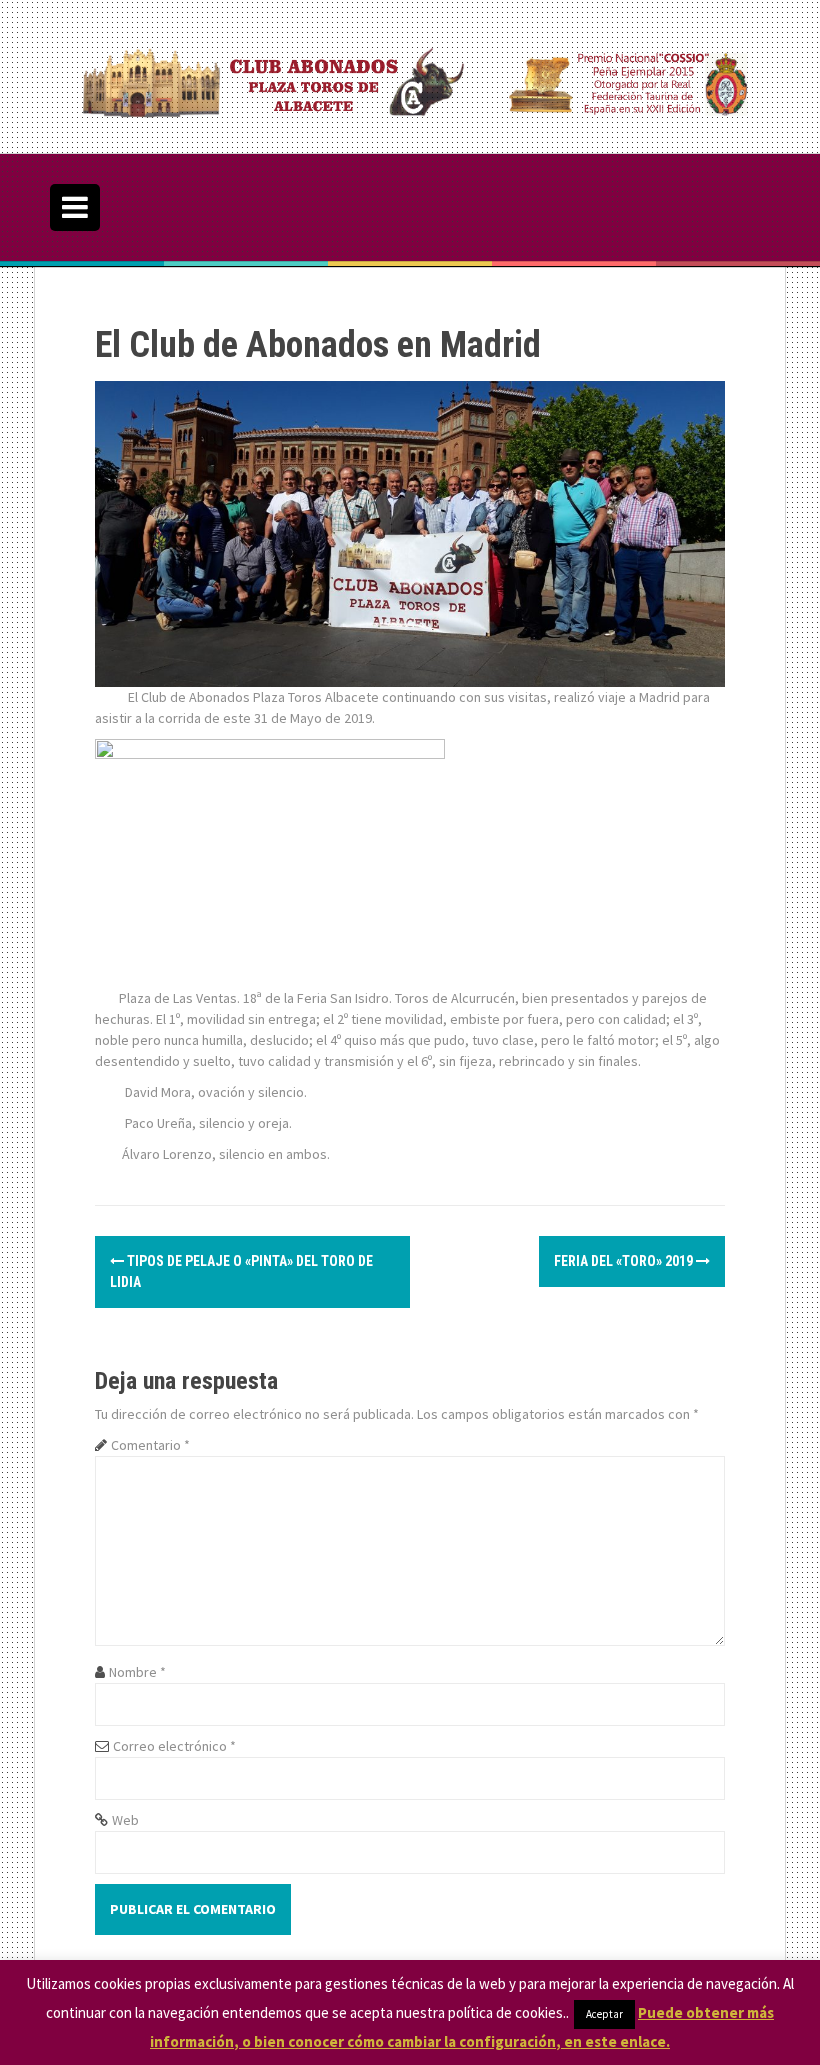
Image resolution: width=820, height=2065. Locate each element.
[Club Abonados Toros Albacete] (410, 75)
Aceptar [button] (604, 2014)
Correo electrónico (174, 1746)
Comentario (150, 1445)
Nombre (137, 1672)
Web (125, 1820)
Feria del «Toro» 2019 (625, 1261)
